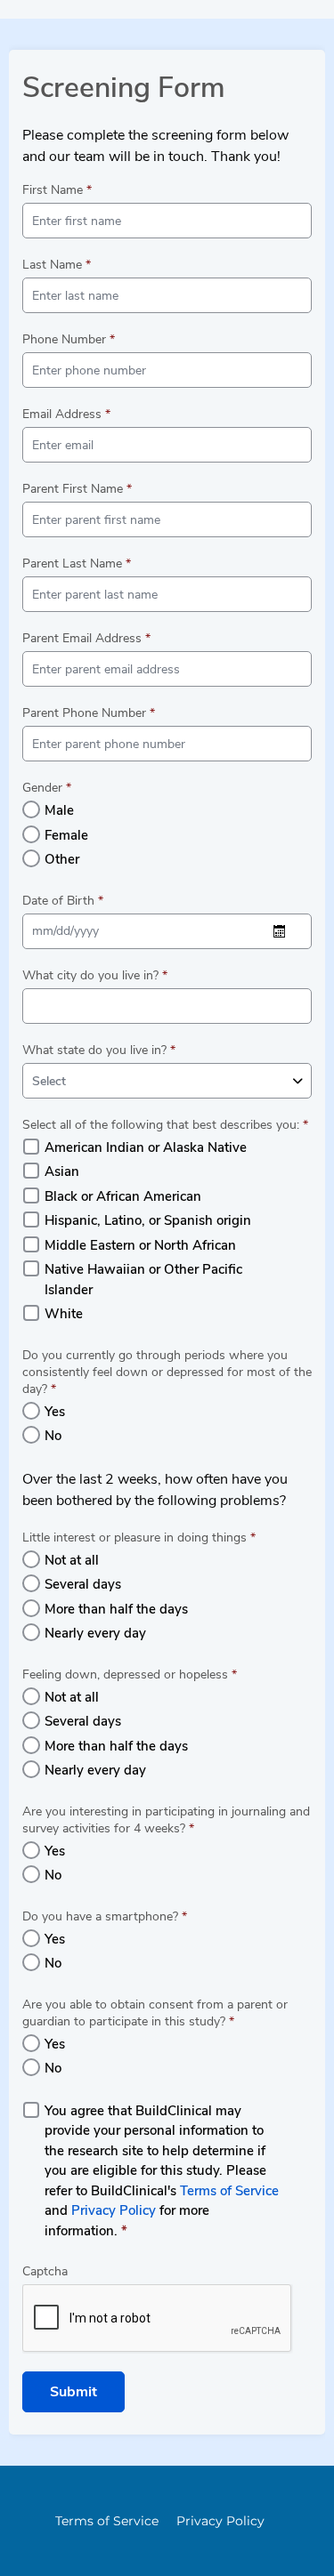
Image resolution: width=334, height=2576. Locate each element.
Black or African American (123, 1196)
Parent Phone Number (89, 713)
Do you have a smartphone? (105, 1916)
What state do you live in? (99, 1050)
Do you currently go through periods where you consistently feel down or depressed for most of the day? (167, 1372)
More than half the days (116, 1609)
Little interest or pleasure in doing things (139, 1538)
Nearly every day (95, 1633)
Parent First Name (77, 489)
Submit (73, 2392)
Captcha (45, 2271)
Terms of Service (229, 2191)
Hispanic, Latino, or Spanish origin (148, 1220)
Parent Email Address (86, 638)
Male (59, 810)
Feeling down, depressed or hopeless (130, 1674)
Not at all (72, 1560)
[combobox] (167, 1081)
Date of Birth (63, 901)
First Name (57, 190)
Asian (62, 1171)
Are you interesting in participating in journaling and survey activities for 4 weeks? (166, 1820)
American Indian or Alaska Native (146, 1147)
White (64, 1314)
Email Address (66, 414)
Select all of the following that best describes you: (165, 1125)
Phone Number (69, 339)
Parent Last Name (77, 563)
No (53, 1436)
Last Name (57, 265)
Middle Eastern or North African (140, 1245)
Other (62, 859)
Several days (83, 1584)
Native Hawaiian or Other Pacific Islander (143, 1280)
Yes (55, 1412)
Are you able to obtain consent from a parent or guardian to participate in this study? (155, 2013)
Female (66, 835)
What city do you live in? (95, 975)
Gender (47, 788)
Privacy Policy (114, 2210)
